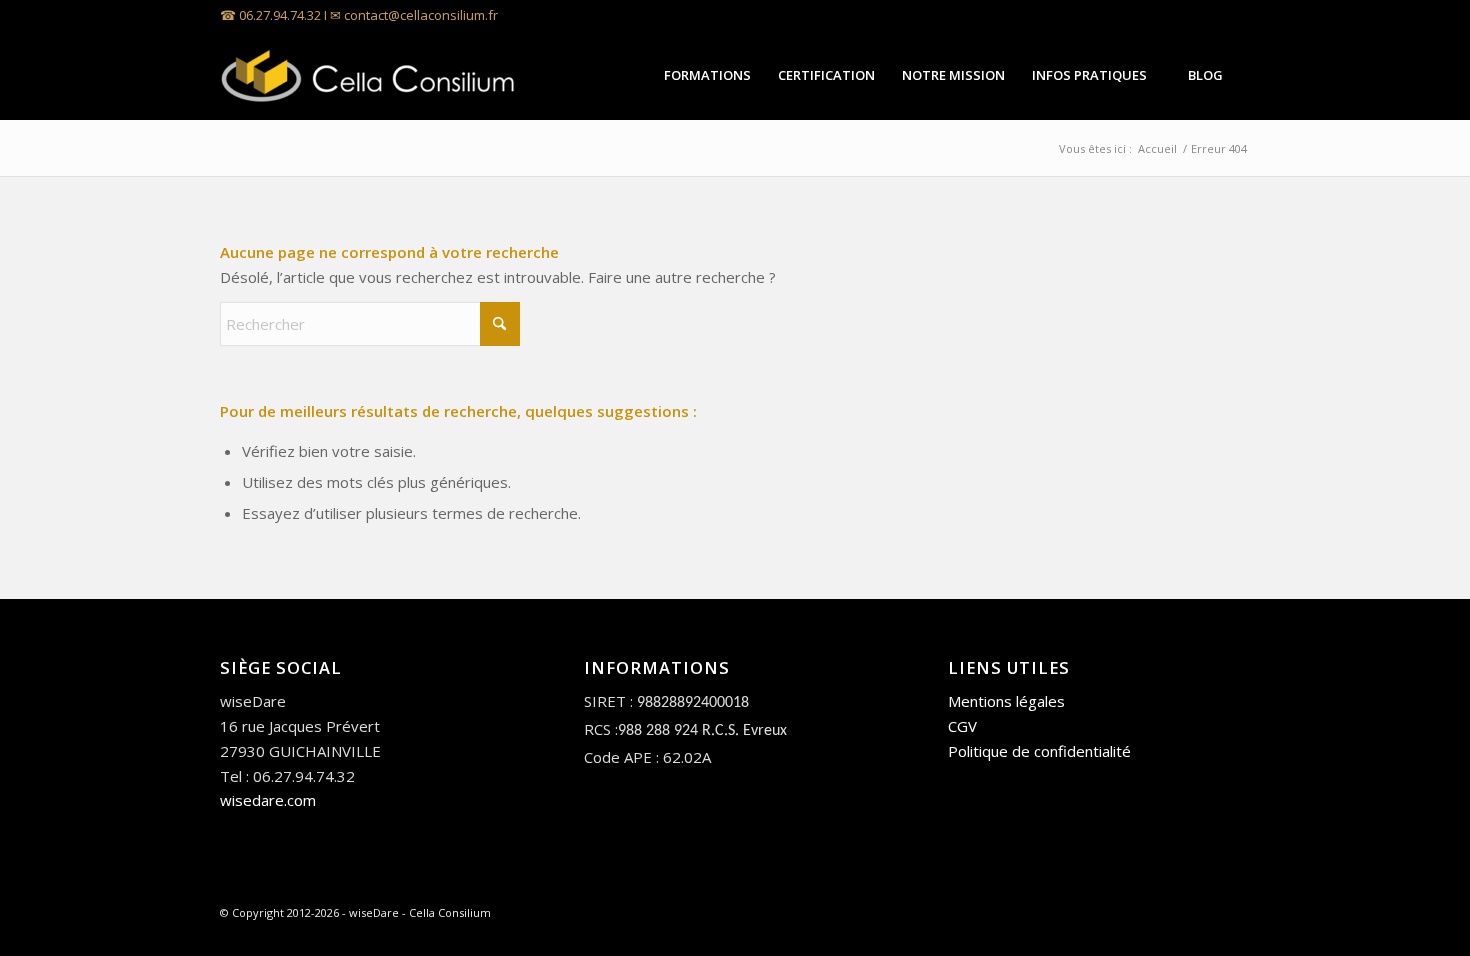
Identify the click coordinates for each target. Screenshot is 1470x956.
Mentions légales (1006, 701)
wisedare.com (268, 800)
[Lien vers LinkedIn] (1204, 15)
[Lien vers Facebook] (1235, 15)
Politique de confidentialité (1039, 751)
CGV (962, 726)
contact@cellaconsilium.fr (421, 15)
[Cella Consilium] (370, 75)
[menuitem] (707, 75)
